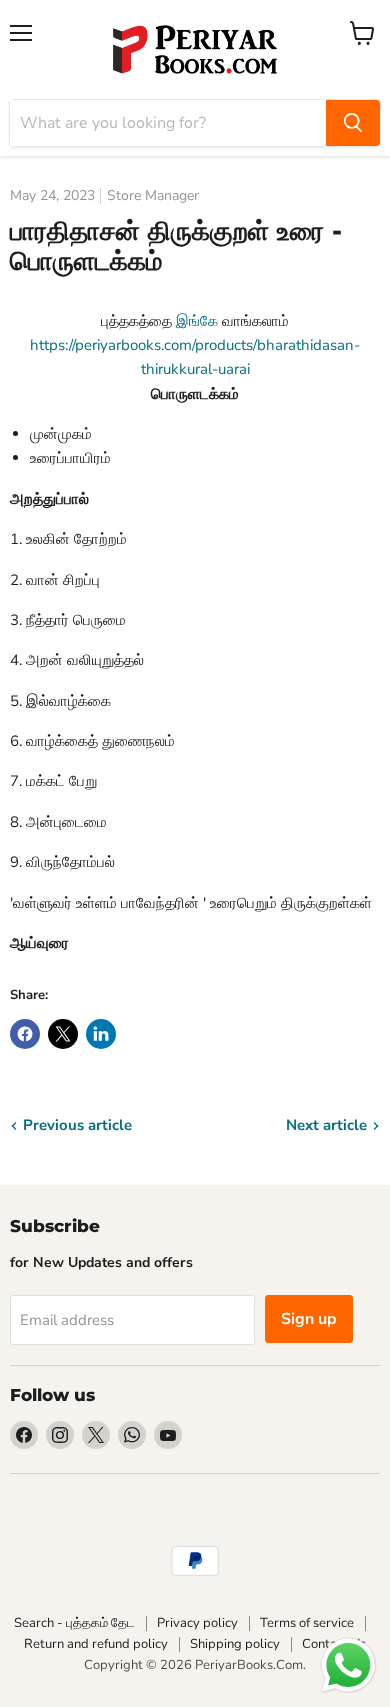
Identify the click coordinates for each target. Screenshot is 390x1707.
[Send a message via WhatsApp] (348, 1665)
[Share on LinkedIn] (101, 1034)
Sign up (309, 1319)
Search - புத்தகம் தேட (74, 1623)
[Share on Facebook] (25, 1034)
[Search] (353, 123)
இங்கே (199, 321)
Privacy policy (197, 1623)
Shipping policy (235, 1644)
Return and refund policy (96, 1644)
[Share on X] (63, 1034)
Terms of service (307, 1623)
